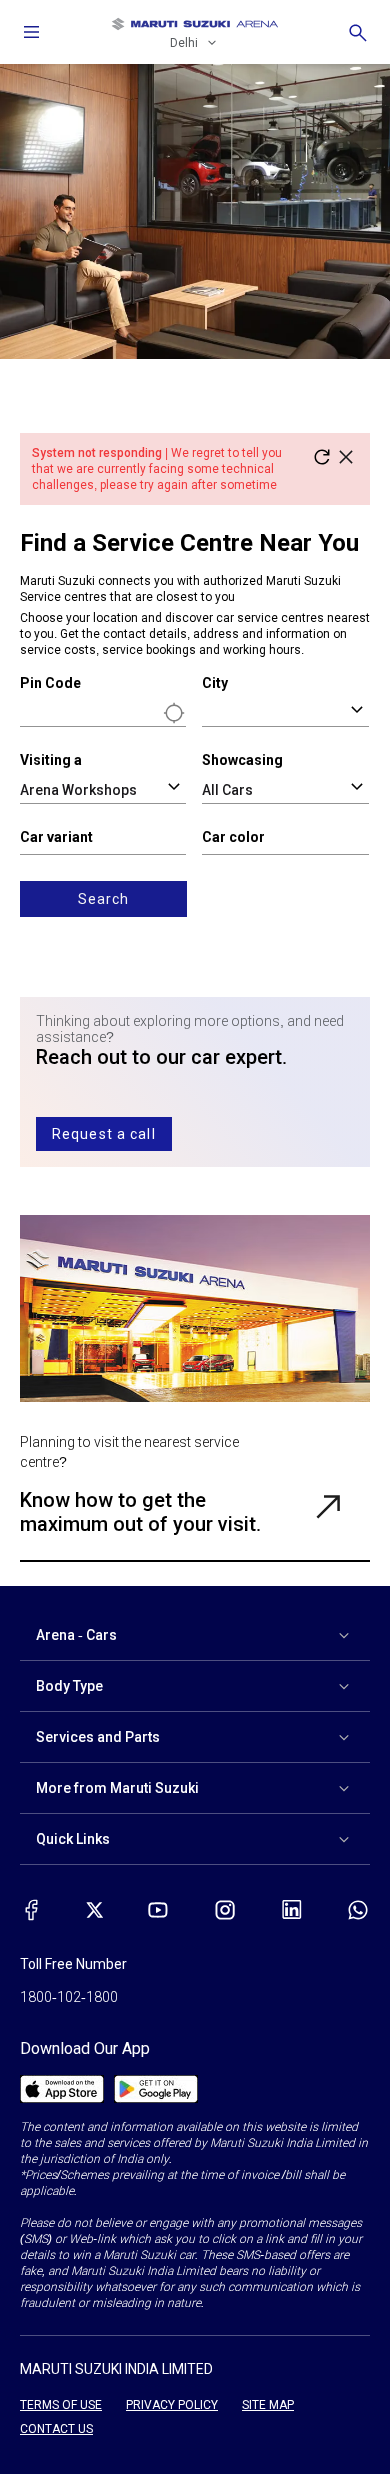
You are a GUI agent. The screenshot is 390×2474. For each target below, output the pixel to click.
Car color (233, 837)
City (215, 683)
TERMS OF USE (61, 2405)
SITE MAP (268, 2405)
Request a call (104, 1134)
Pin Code (50, 683)
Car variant (56, 837)
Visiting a (51, 760)
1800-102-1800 (69, 1997)
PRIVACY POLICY (172, 2405)
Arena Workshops (78, 790)
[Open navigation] (32, 32)
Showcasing (242, 760)
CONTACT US (56, 2429)
